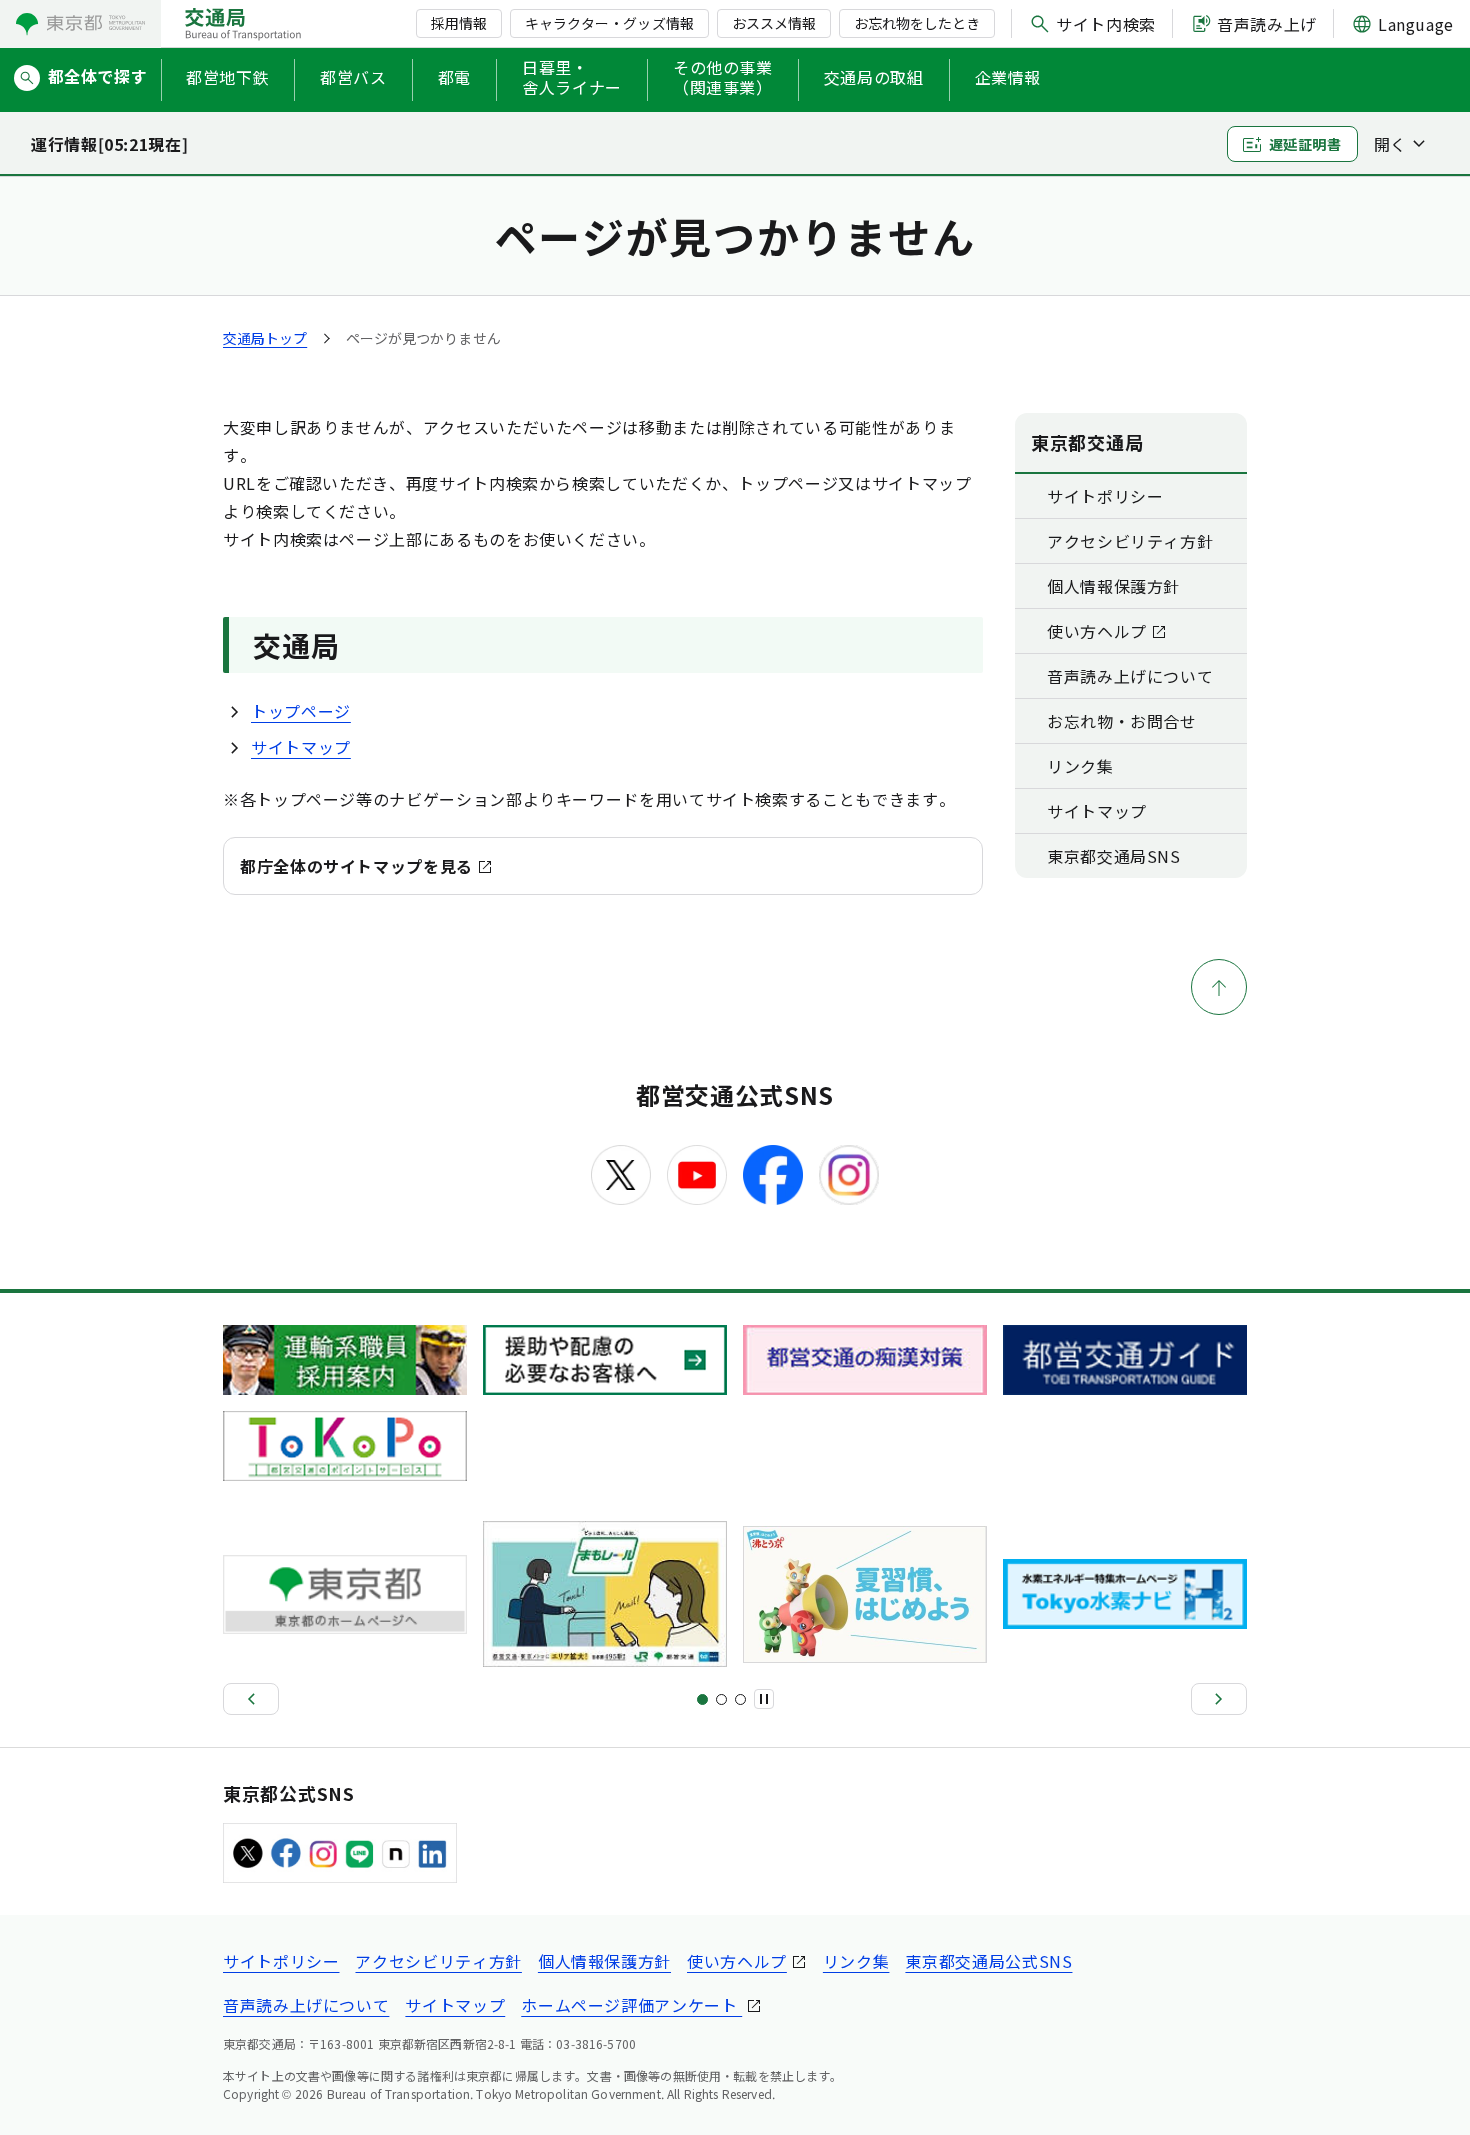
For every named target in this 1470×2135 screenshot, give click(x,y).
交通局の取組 (874, 77)
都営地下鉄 (227, 77)
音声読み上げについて (1130, 676)
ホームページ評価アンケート (631, 2005)
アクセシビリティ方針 (1130, 541)
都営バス (353, 77)
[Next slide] (1219, 1699)
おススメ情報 (774, 23)
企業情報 (1008, 77)
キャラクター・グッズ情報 (609, 23)
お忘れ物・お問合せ (1122, 721)
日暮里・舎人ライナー (572, 78)
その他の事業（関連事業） (723, 78)
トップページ (301, 711)
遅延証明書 (1305, 144)
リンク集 (1080, 766)
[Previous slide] (251, 1699)
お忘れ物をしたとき (917, 23)
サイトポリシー (1105, 496)
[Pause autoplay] (764, 1699)
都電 (454, 77)
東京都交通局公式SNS (988, 1961)
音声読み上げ (1267, 24)
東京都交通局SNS (1114, 856)
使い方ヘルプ (1097, 631)
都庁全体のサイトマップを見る (356, 866)
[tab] (702, 1699)
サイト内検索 (1106, 24)
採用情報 (459, 23)
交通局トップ (265, 338)
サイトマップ (301, 747)
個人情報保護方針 (1113, 586)
